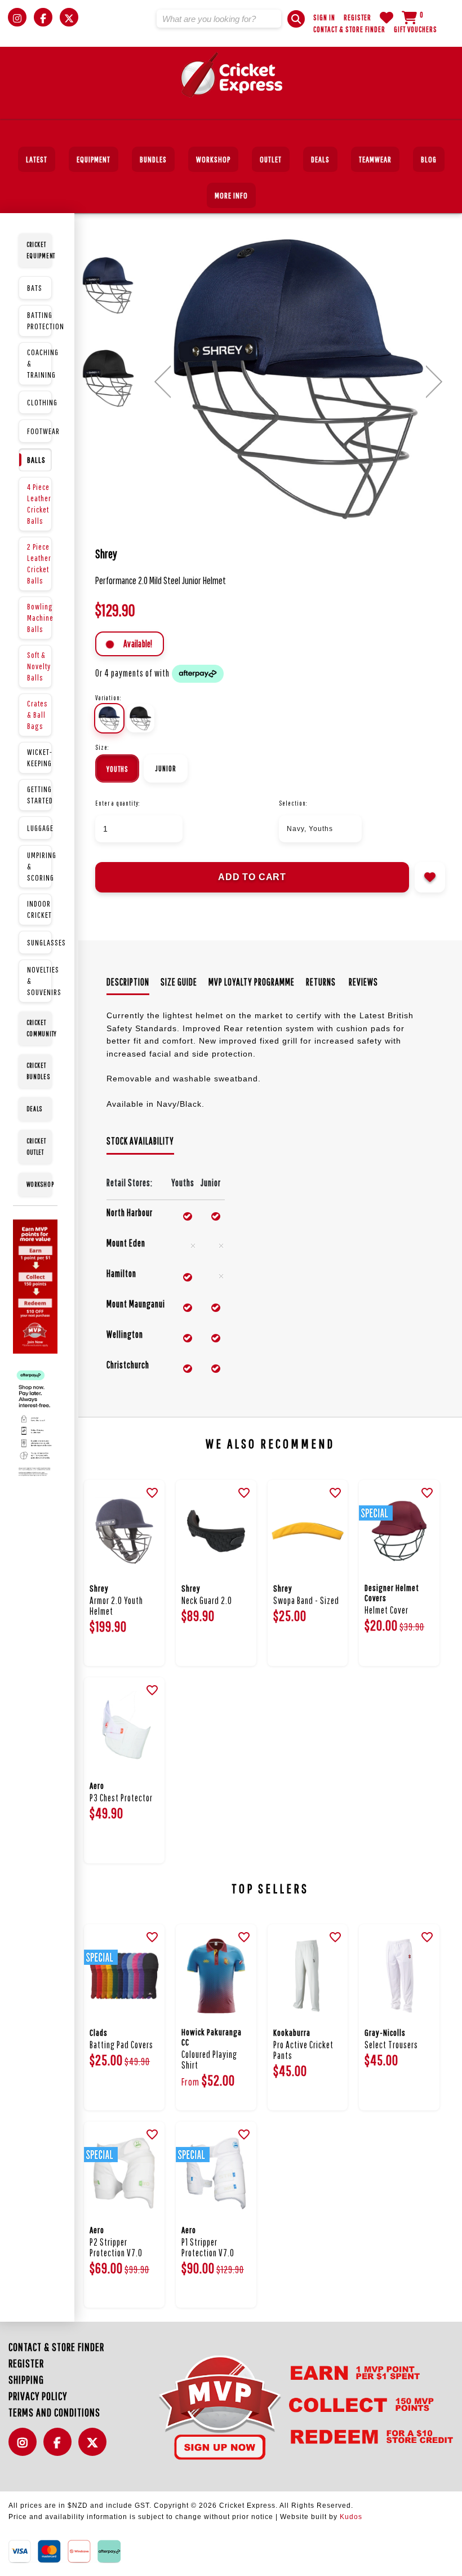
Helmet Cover (387, 1610)
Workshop (213, 159)
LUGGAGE (39, 828)
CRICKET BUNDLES (38, 1071)
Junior (166, 768)
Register (357, 17)
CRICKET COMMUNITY (39, 1028)
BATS (35, 288)
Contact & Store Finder (349, 29)
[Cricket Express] (231, 75)
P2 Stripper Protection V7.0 (116, 2247)
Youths (117, 769)
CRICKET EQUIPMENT (39, 250)
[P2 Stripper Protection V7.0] (124, 2173)
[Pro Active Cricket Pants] (308, 1976)
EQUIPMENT (94, 159)
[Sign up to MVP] (288, 2407)
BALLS (36, 460)
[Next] (434, 382)
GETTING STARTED (39, 795)
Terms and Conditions (54, 2412)
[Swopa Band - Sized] (308, 1532)
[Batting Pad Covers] (124, 1976)
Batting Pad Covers (121, 2045)
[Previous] (163, 382)
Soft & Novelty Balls (39, 666)
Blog (429, 159)
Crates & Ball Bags (37, 715)
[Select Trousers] (399, 1976)
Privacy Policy (38, 2396)
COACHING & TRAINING (39, 363)
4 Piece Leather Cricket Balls (39, 504)
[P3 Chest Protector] (124, 1729)
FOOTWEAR (39, 431)
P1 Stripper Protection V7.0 (208, 2247)
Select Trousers (391, 2045)
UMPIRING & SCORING (39, 866)
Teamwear (375, 159)
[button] (296, 19)
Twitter (95, 2448)
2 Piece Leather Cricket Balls (39, 564)
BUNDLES (153, 159)
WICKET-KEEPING (39, 757)
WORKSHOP (39, 1184)
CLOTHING (39, 402)
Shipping (26, 2380)
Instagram (25, 2448)
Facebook (60, 2448)
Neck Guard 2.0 (207, 1600)
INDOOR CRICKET (39, 909)
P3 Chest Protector (121, 1798)
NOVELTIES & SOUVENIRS (39, 981)
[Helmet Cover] (399, 1532)
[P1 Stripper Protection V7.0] (216, 2173)
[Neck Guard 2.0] (216, 1532)
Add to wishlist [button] (430, 877)
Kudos (351, 2517)
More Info (231, 195)
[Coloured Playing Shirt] (216, 1976)
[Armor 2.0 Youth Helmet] (124, 1532)
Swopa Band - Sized (306, 1600)
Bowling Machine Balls (39, 618)
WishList (387, 17)
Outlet (271, 159)
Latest (37, 159)
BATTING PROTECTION (39, 321)
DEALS (320, 159)
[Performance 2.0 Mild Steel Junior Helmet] (298, 380)
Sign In (324, 17)
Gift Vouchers (416, 29)
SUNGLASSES (39, 942)
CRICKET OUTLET (36, 1146)
